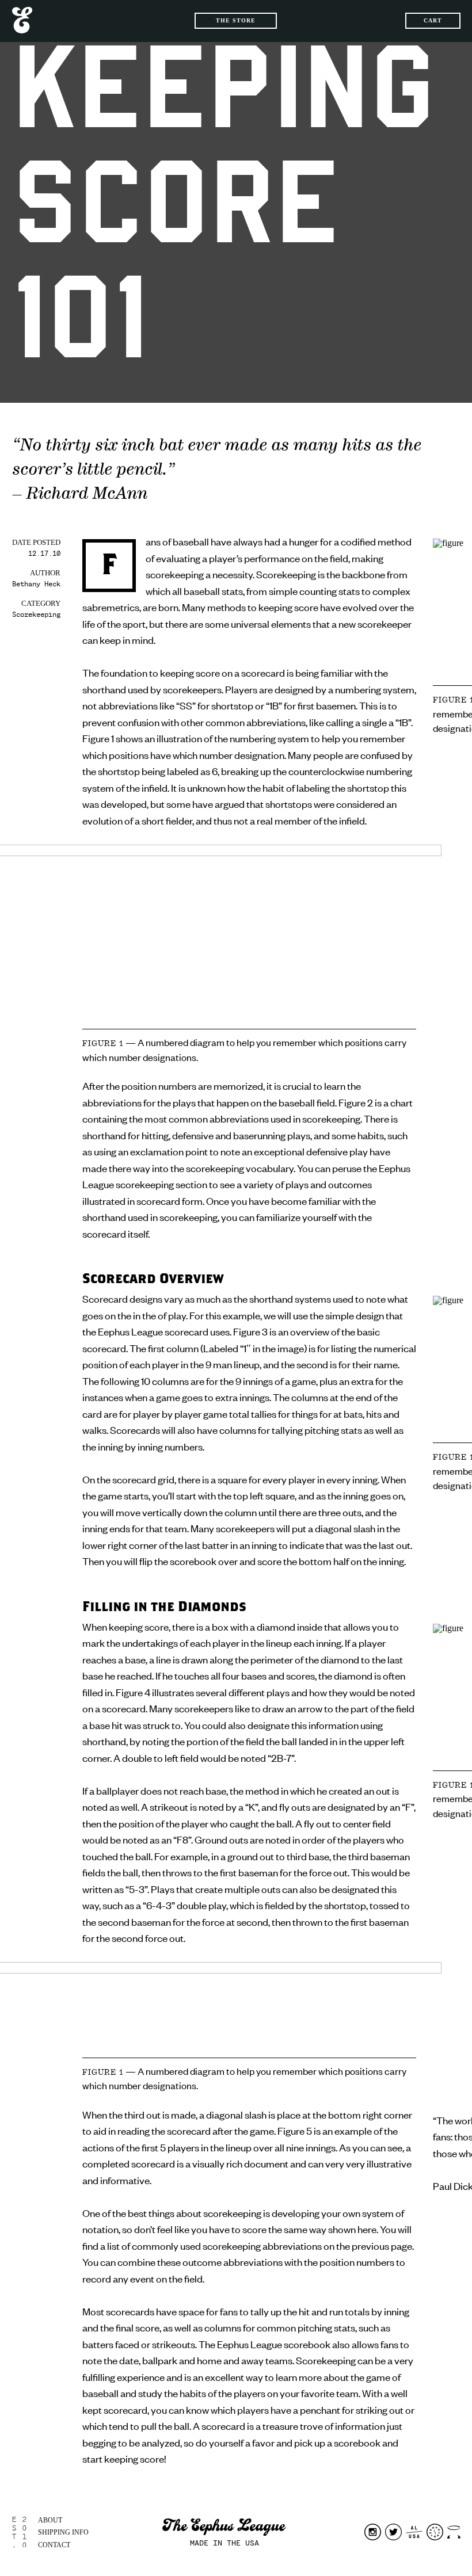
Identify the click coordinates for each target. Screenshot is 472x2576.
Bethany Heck (36, 584)
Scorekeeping (36, 615)
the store (236, 20)
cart (433, 20)
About (50, 2520)
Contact (54, 2545)
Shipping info (63, 2532)
